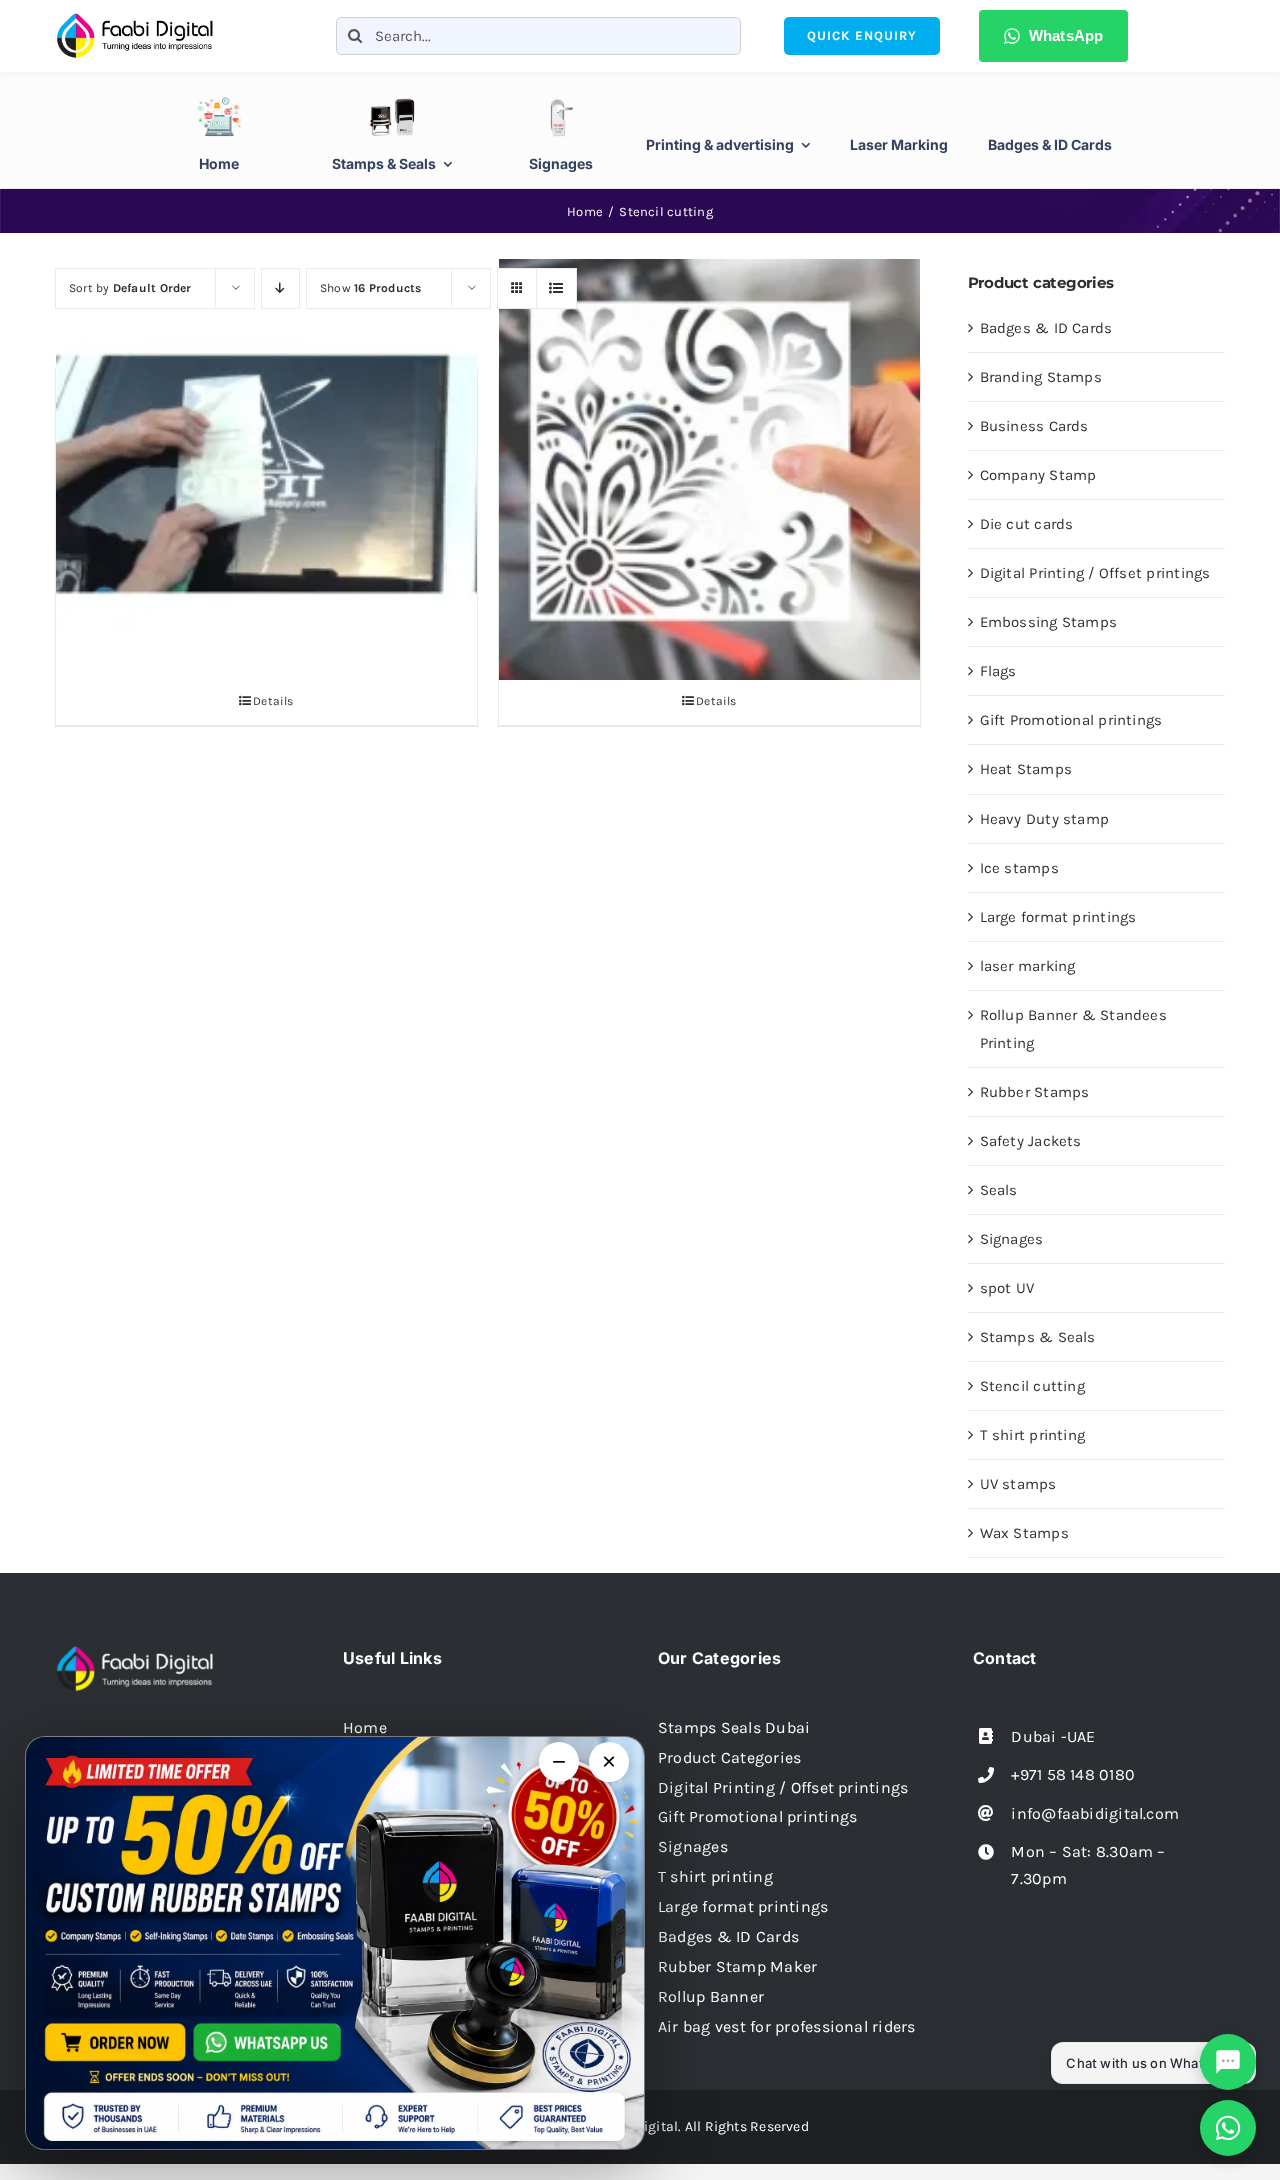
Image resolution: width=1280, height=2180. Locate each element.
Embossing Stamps (1049, 622)
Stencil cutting (1032, 1386)
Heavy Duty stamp (1045, 819)
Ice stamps (1019, 868)
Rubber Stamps (1035, 1092)
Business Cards (1034, 426)
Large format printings (1058, 917)
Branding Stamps (1041, 377)
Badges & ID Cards (1046, 328)
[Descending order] (280, 288)
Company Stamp (1038, 475)
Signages (1012, 1239)
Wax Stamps (1024, 1533)
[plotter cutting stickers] (266, 469)
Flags (998, 671)
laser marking (1028, 966)
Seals (999, 1190)
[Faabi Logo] (135, 19)
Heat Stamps (1026, 769)
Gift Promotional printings (1071, 720)
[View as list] (556, 288)
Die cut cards (1027, 524)
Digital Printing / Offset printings (1095, 573)
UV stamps (1018, 1484)
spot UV (1007, 1288)
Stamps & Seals (1038, 1337)
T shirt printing (1033, 1435)
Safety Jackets (1031, 1141)
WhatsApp (1066, 35)
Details (273, 701)
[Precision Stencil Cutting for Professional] (709, 469)
